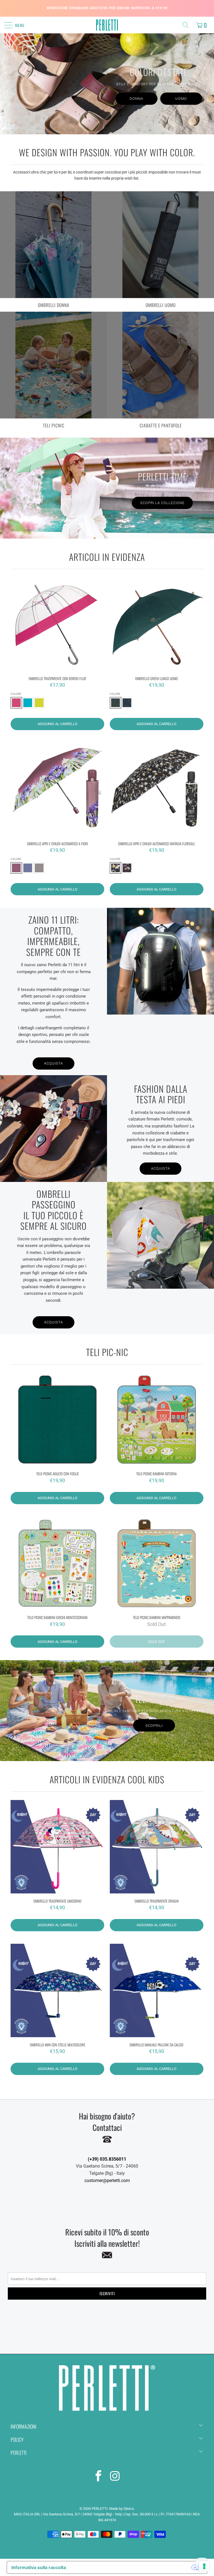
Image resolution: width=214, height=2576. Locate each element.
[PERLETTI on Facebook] (99, 2477)
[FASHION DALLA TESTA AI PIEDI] (53, 1129)
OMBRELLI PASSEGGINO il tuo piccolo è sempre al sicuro (53, 1209)
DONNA (136, 99)
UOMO (181, 99)
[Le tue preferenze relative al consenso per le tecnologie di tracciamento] (204, 2566)
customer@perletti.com (107, 2180)
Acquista (53, 1063)
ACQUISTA (160, 1168)
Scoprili (154, 1725)
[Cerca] (187, 25)
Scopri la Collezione (162, 503)
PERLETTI (100, 2509)
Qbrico (129, 2509)
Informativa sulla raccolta (39, 2567)
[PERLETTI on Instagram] (115, 2477)
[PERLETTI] (107, 25)
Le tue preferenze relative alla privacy (132, 2567)
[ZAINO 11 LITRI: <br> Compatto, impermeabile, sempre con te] (160, 961)
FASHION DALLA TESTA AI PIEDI (161, 1094)
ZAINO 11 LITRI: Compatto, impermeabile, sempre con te (53, 935)
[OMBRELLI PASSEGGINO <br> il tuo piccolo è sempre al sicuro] (160, 1235)
